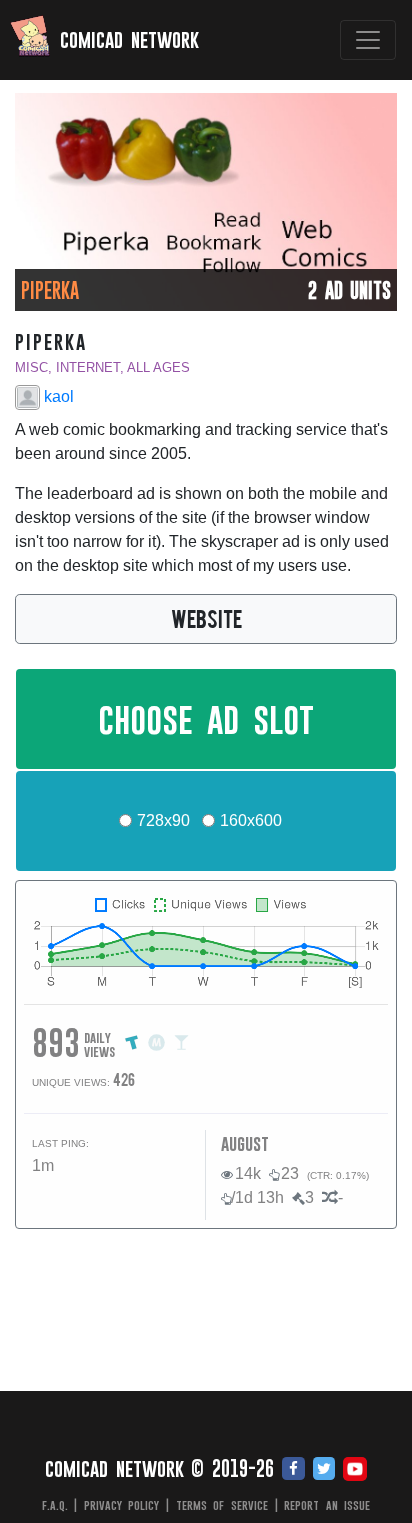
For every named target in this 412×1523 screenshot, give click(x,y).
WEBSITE (206, 618)
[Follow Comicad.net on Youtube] (355, 1470)
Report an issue (327, 1505)
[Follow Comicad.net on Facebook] (293, 1470)
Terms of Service (222, 1505)
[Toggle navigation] (368, 40)
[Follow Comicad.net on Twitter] (324, 1470)
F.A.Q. (55, 1505)
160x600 (251, 820)
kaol (57, 396)
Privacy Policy (122, 1505)
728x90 (163, 820)
